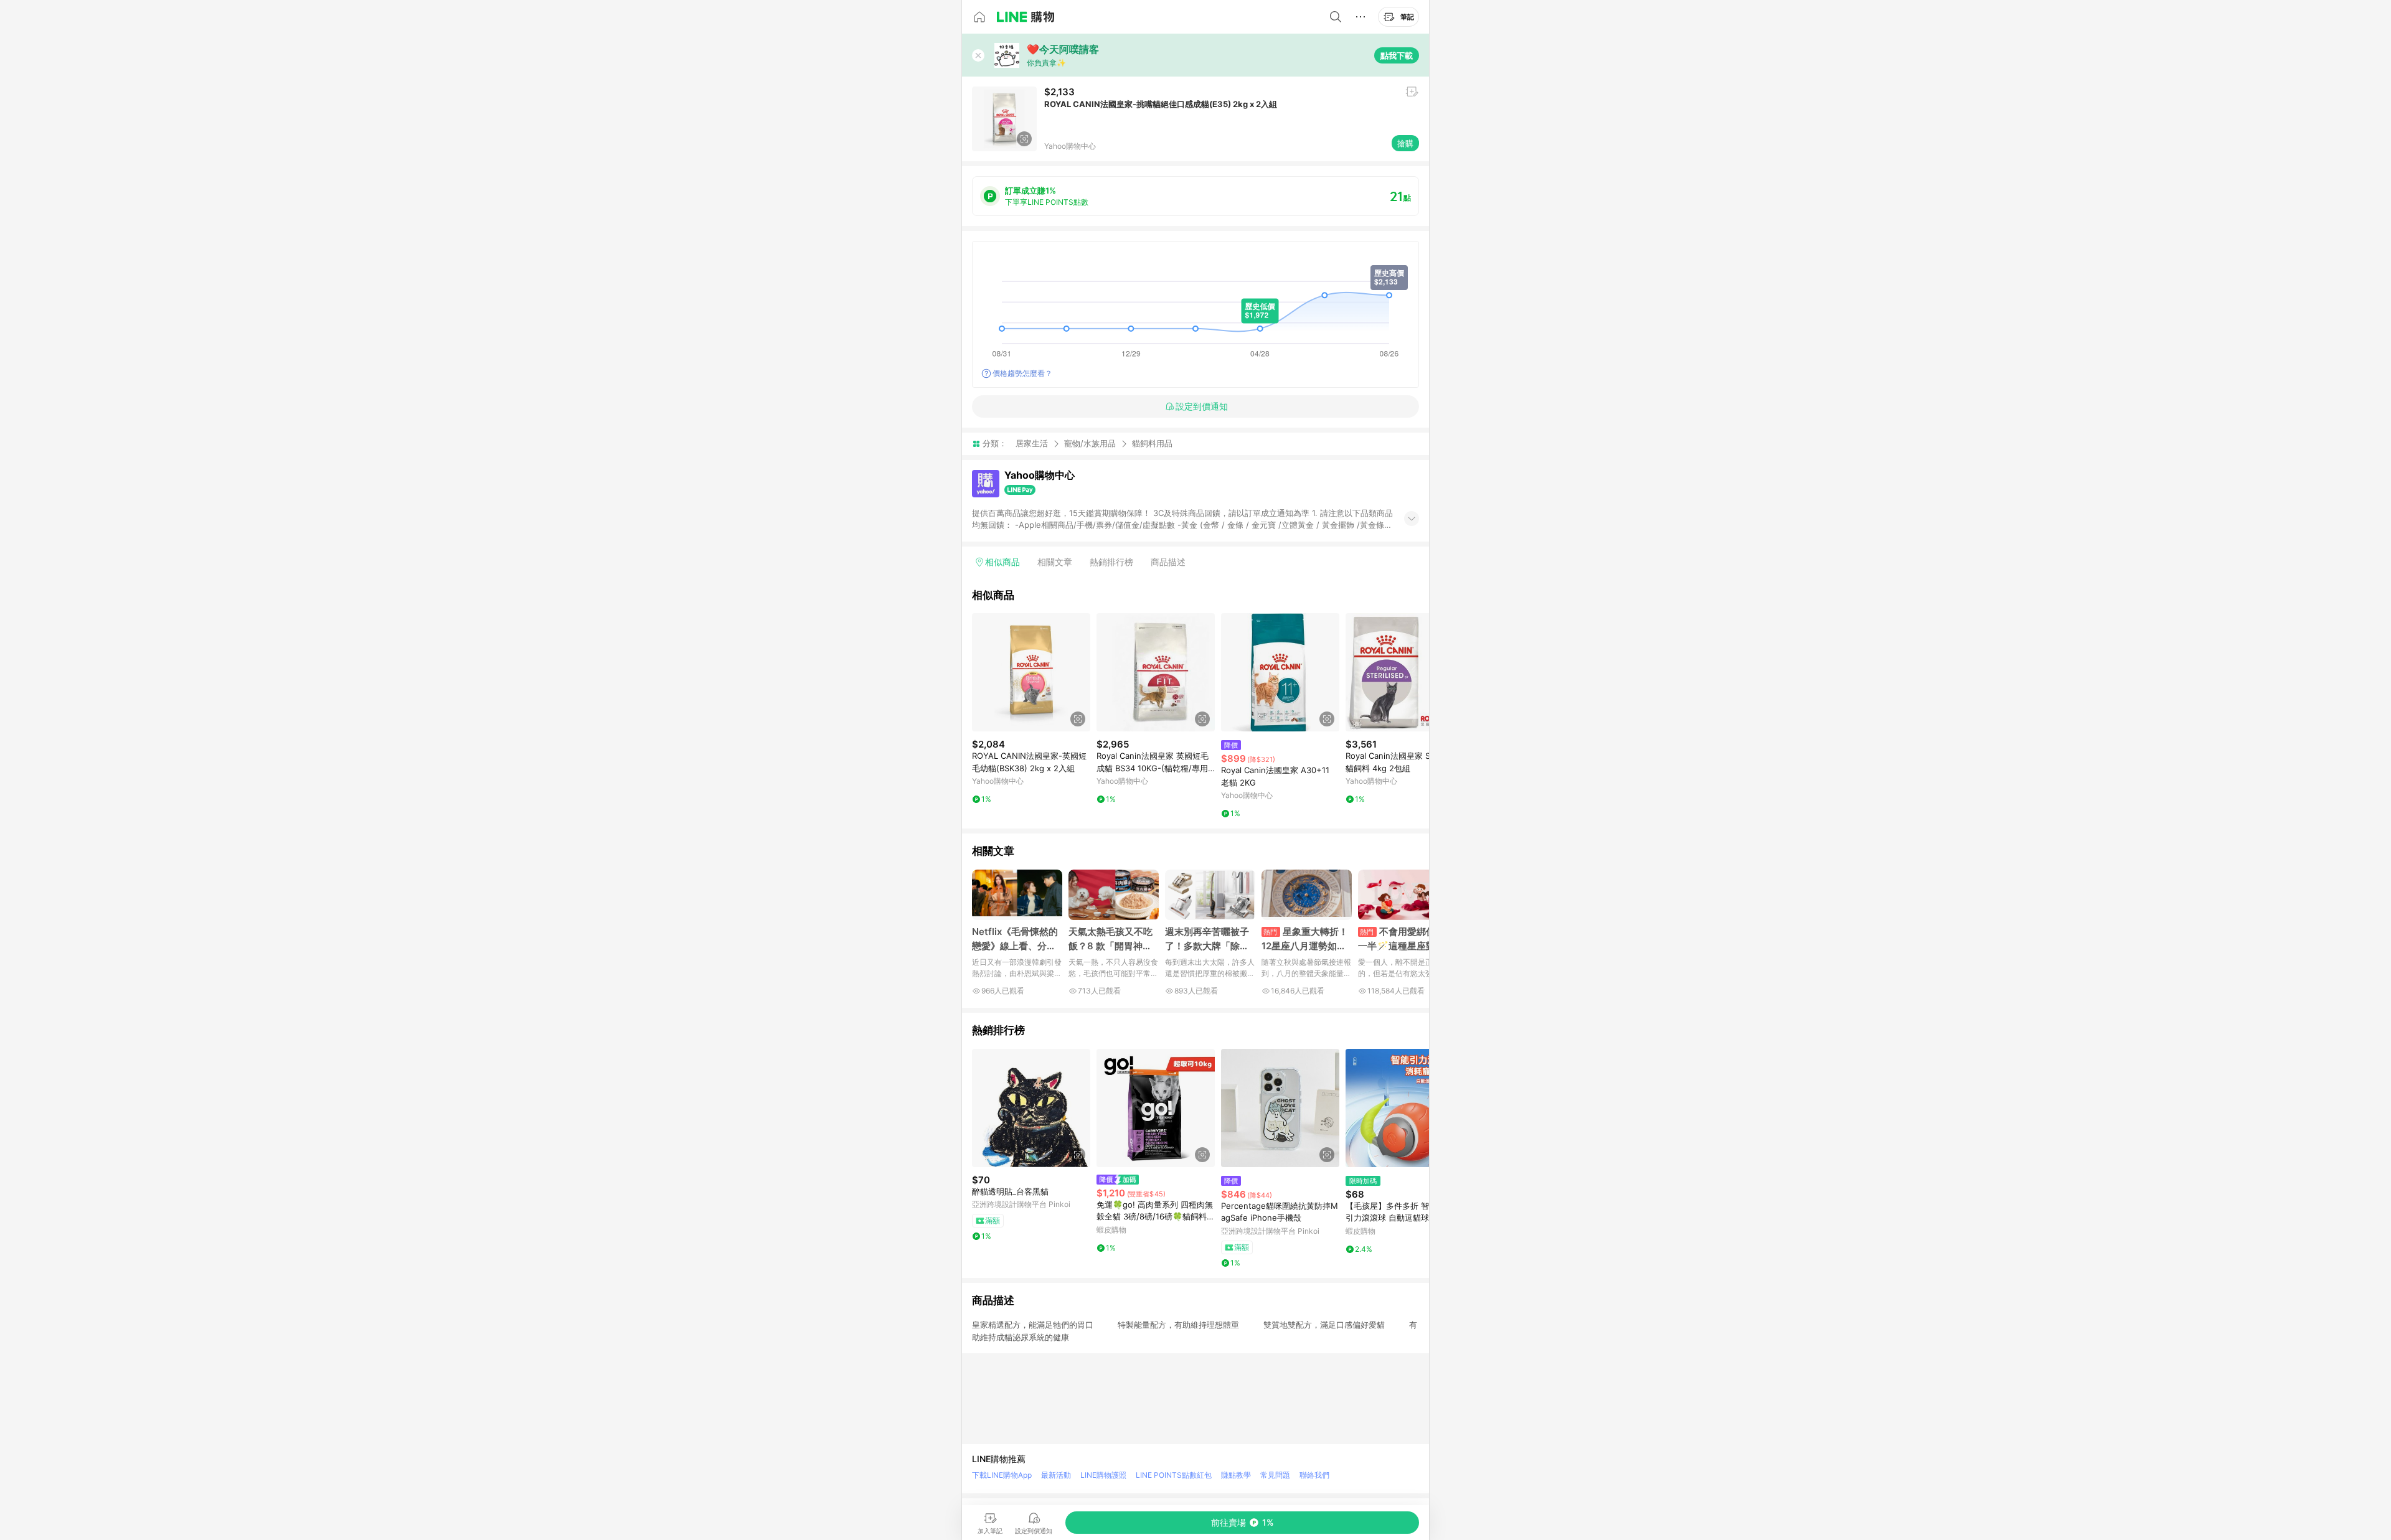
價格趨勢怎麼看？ (1022, 373)
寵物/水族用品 (1090, 443)
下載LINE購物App (1002, 1475)
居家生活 (1032, 443)
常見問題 (1275, 1475)
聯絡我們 (1314, 1475)
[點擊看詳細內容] (1031, 672)
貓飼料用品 (1152, 444)
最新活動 (1056, 1475)
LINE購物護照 (1103, 1475)
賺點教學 (1236, 1475)
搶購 (1405, 143)
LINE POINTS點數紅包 (1174, 1475)
